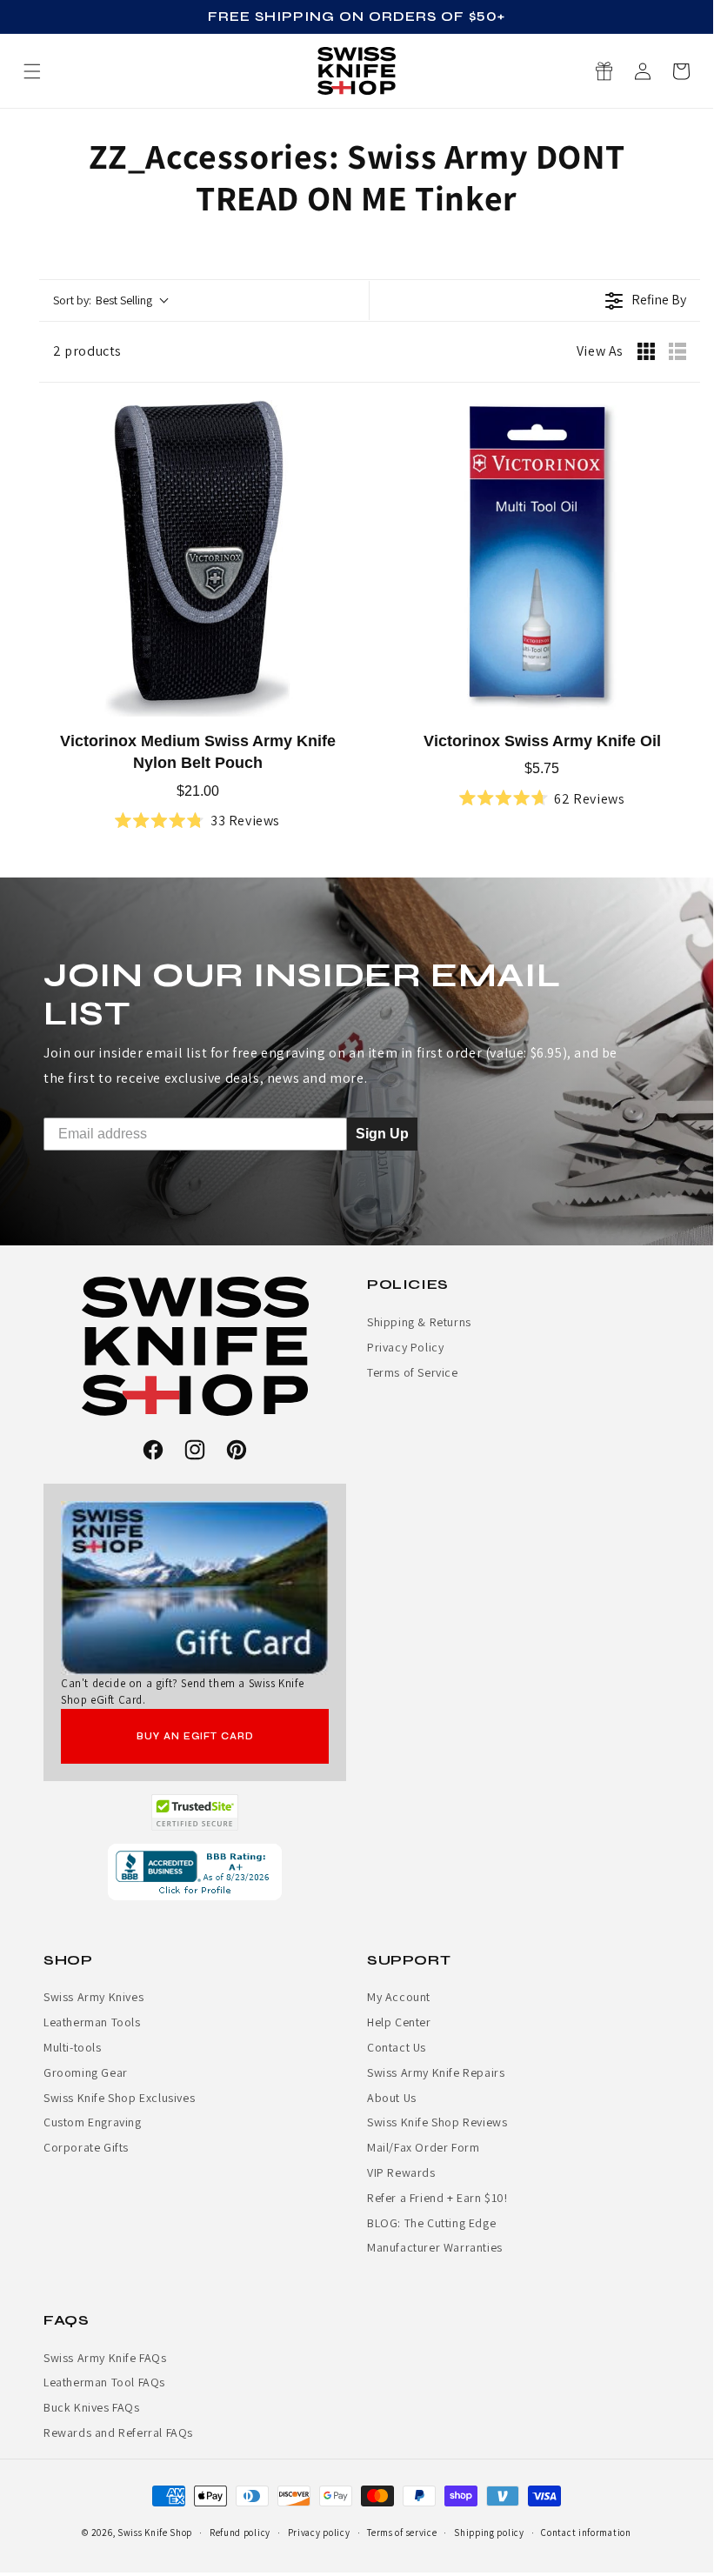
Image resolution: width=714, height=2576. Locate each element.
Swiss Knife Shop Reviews (437, 2122)
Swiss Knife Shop (155, 2533)
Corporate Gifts (86, 2147)
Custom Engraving (93, 2122)
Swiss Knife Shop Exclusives (119, 2098)
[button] (681, 71)
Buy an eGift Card (195, 1736)
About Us (392, 2098)
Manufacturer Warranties (435, 2247)
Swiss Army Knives (93, 1997)
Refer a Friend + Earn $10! (437, 2198)
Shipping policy (489, 2533)
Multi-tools (73, 2047)
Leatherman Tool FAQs (104, 2382)
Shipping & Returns (419, 1322)
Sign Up (382, 1133)
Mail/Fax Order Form (423, 2147)
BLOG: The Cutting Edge (431, 2223)
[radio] (646, 351)
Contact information (586, 2533)
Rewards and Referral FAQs (118, 2433)
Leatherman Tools (92, 2022)
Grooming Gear (86, 2072)
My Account (399, 1997)
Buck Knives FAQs (92, 2407)
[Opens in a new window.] (195, 1812)
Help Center (399, 2022)
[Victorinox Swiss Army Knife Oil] (542, 558)
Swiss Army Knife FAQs (105, 2358)
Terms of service (402, 2533)
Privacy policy (319, 2533)
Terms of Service (413, 1372)
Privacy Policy (405, 1347)
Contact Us (397, 2047)
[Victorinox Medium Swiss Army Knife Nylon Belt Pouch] (197, 558)
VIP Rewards (401, 2172)
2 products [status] (87, 351)
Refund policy (240, 2533)
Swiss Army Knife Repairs (436, 2072)
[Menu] (32, 71)
